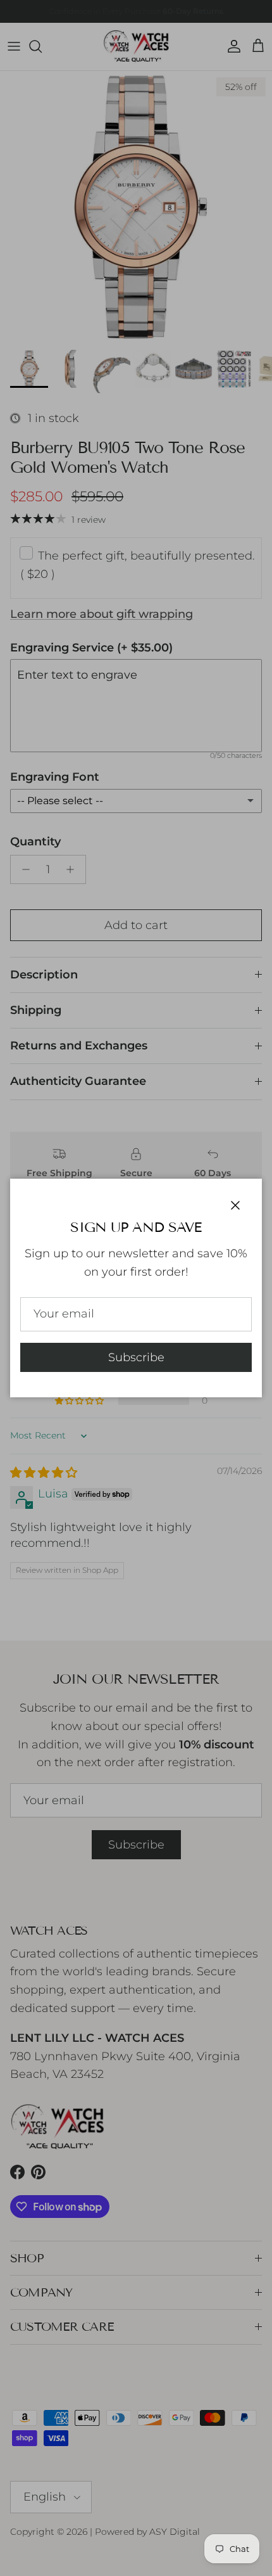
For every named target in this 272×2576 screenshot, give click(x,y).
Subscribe (136, 1357)
